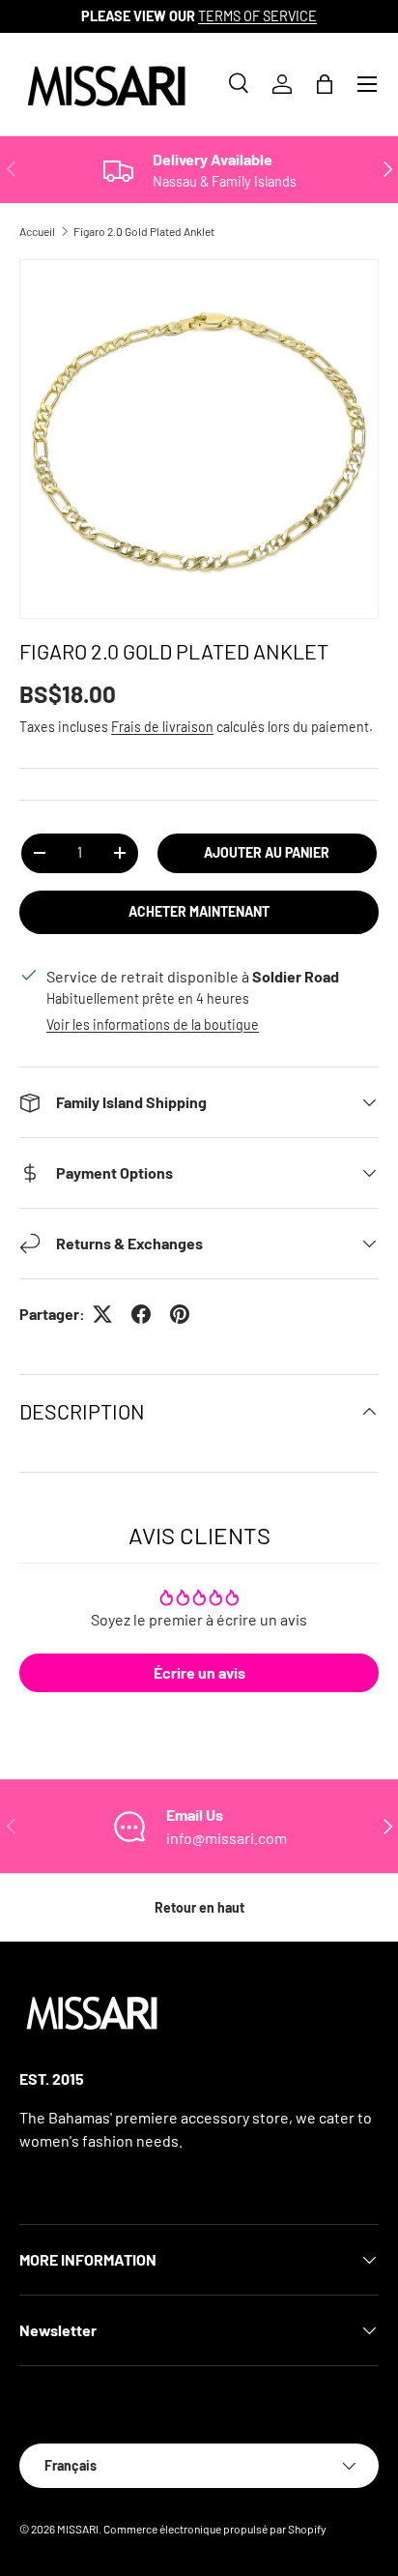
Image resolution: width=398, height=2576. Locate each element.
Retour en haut (199, 1907)
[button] (325, 84)
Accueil (37, 231)
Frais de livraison (162, 727)
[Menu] (367, 84)
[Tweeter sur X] (102, 1314)
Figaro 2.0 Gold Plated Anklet (144, 231)
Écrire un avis (199, 1672)
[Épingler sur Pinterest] (180, 1314)
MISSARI (78, 2529)
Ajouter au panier (267, 852)
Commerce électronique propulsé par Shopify (215, 2529)
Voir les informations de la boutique (153, 1025)
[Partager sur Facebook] (141, 1314)
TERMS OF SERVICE (257, 16)
